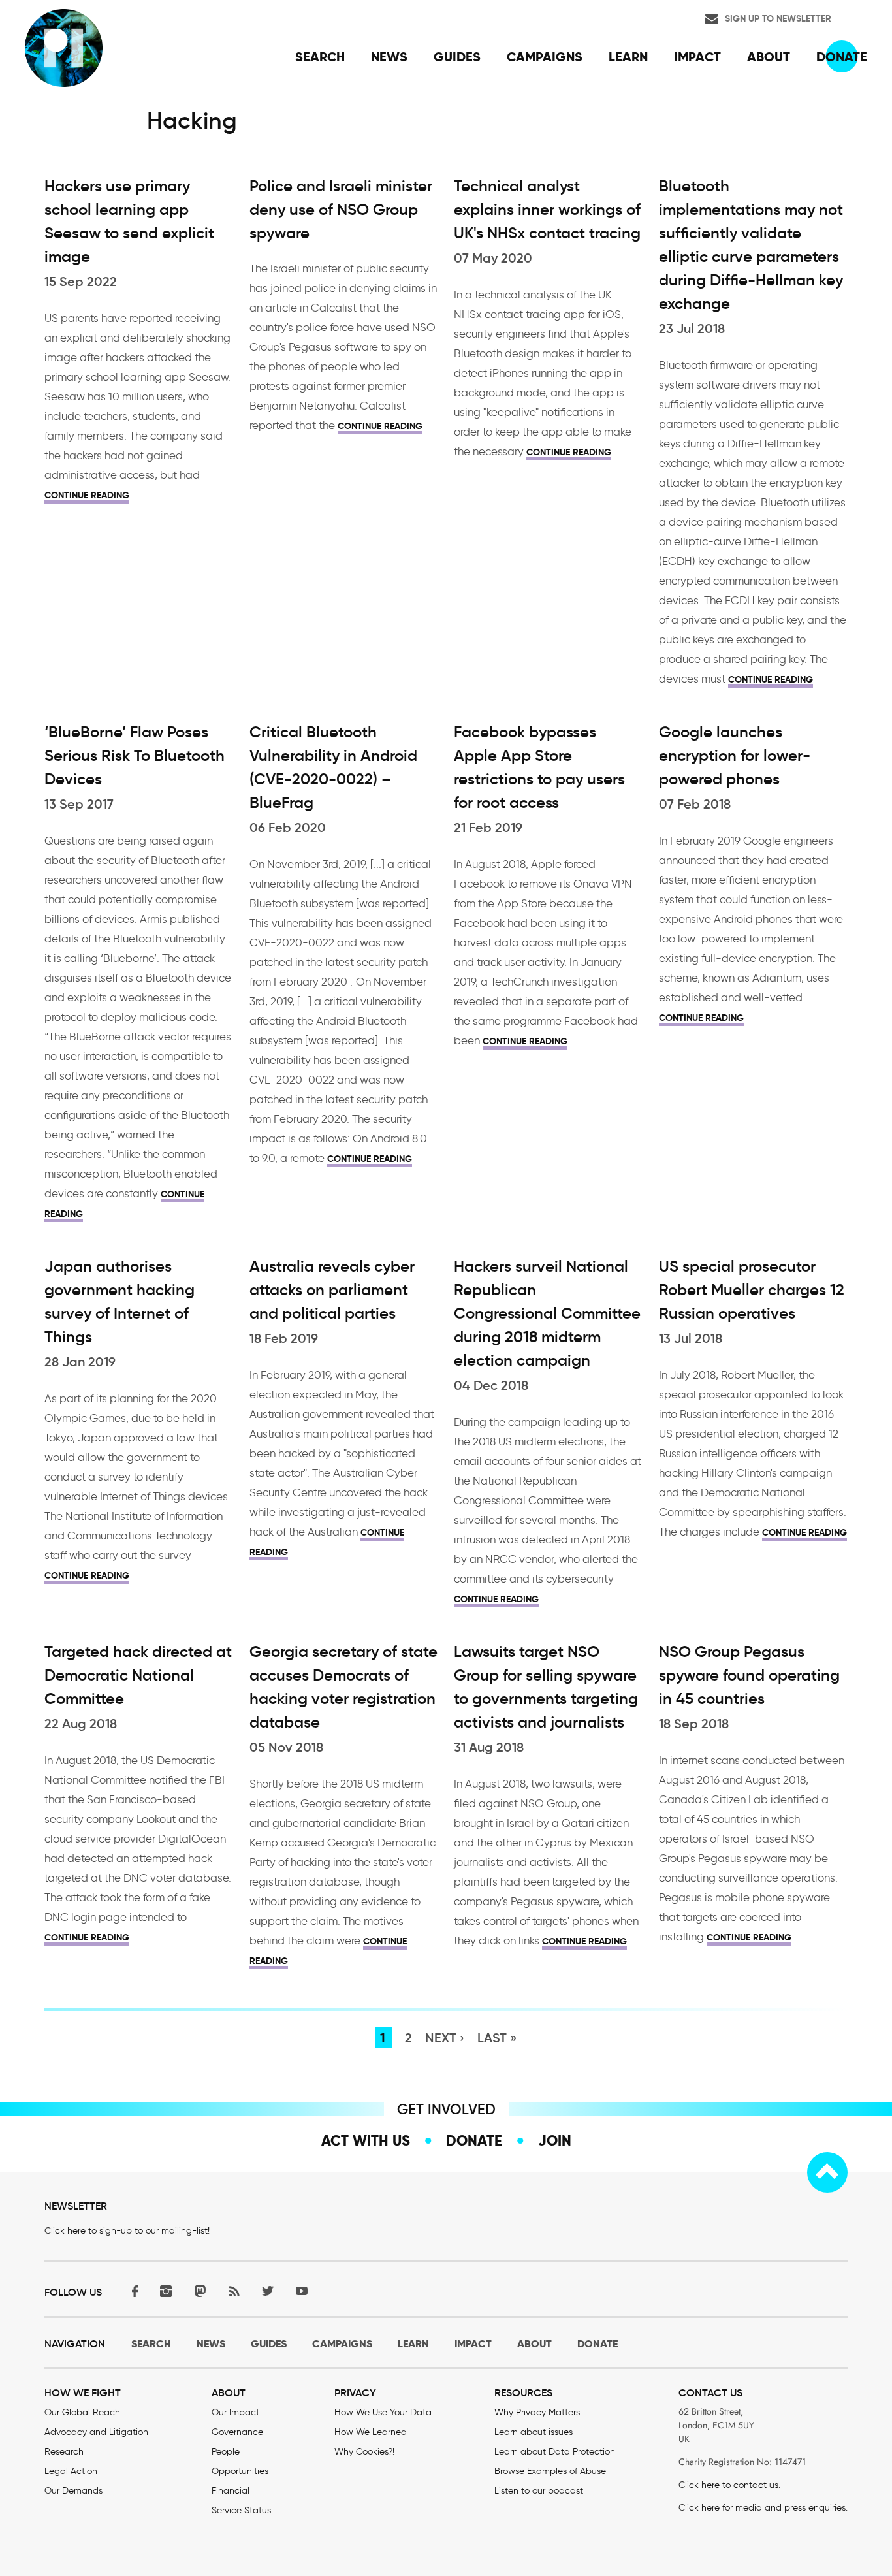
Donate (474, 2140)
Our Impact (235, 2412)
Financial (231, 2491)
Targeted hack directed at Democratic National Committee (138, 1675)
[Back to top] (827, 2172)
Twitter (268, 2291)
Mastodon (200, 2291)
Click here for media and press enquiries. (763, 2508)
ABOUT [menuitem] (769, 57)
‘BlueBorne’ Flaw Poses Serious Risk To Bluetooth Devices (135, 756)
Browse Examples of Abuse (550, 2471)
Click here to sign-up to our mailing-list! (127, 2231)
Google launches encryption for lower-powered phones (735, 756)
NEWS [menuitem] (389, 57)
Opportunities (240, 2471)
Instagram (166, 2291)
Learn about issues (534, 2432)
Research (64, 2452)
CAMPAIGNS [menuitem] (545, 57)
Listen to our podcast (539, 2491)
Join (555, 2140)
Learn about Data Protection (555, 2452)
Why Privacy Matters (537, 2412)
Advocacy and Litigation (96, 2432)
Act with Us (366, 2140)
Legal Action (71, 2471)
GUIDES (269, 2344)
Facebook (132, 2291)
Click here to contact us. (729, 2485)
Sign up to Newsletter (778, 18)
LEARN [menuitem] (628, 57)
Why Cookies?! (364, 2452)
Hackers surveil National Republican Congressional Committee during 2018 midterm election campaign (547, 1313)
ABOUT (534, 2344)
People (226, 2452)
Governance (237, 2432)
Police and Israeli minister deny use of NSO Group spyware (341, 210)
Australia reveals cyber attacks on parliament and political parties (332, 1290)
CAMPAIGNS (342, 2344)
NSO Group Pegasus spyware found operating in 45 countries (749, 1675)
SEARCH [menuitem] (320, 57)
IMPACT (473, 2344)
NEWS (211, 2344)
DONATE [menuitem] (842, 57)
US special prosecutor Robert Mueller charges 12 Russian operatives (752, 1290)
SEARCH (151, 2344)
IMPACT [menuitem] (697, 57)
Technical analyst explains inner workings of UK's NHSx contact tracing (547, 210)
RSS (234, 2291)
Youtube (302, 2291)
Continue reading (87, 495)
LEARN (413, 2344)
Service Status (241, 2510)
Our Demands (73, 2491)
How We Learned (371, 2432)
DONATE (597, 2344)
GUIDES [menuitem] (457, 57)
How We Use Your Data (383, 2412)
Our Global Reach (82, 2412)
